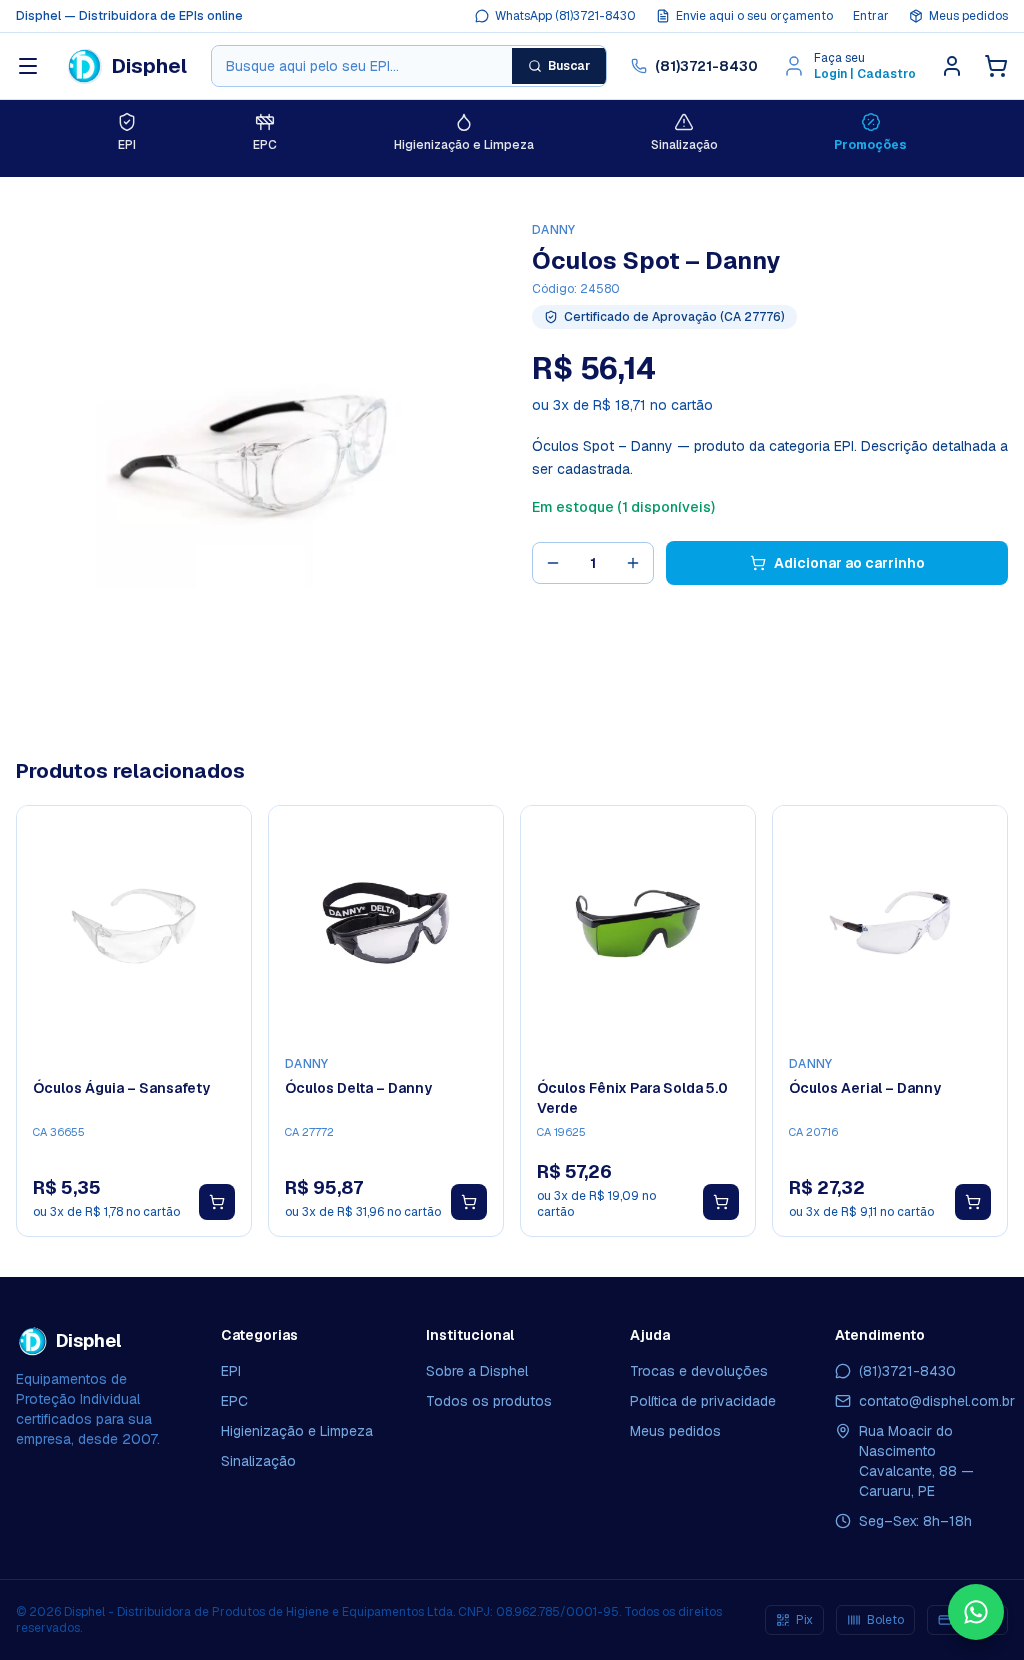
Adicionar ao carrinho (849, 563)
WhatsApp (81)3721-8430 (565, 16)
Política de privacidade (703, 1401)
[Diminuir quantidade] (553, 563)
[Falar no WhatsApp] (976, 1612)
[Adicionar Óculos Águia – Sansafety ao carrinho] (217, 1202)
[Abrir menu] (28, 66)
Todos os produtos (489, 1401)
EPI (231, 1371)
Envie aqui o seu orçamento (754, 16)
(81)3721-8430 (706, 66)
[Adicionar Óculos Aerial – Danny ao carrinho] (973, 1202)
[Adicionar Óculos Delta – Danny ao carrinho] (469, 1202)
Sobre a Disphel (477, 1371)
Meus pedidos (968, 16)
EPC (234, 1401)
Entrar (871, 16)
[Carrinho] (996, 66)
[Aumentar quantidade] (633, 563)
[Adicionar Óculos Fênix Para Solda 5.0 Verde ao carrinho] (721, 1202)
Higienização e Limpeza (297, 1431)
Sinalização (258, 1461)
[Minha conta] (952, 66)
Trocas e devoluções (699, 1371)
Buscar (569, 66)
